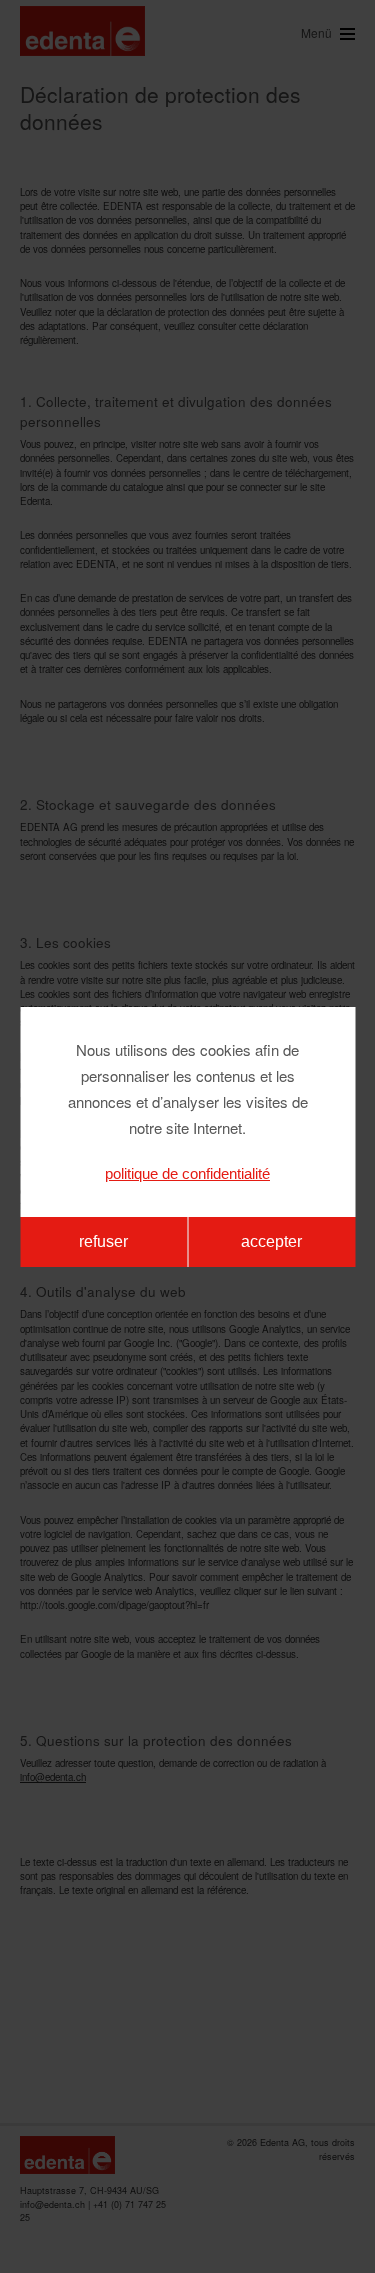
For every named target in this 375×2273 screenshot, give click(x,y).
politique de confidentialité (187, 1173)
